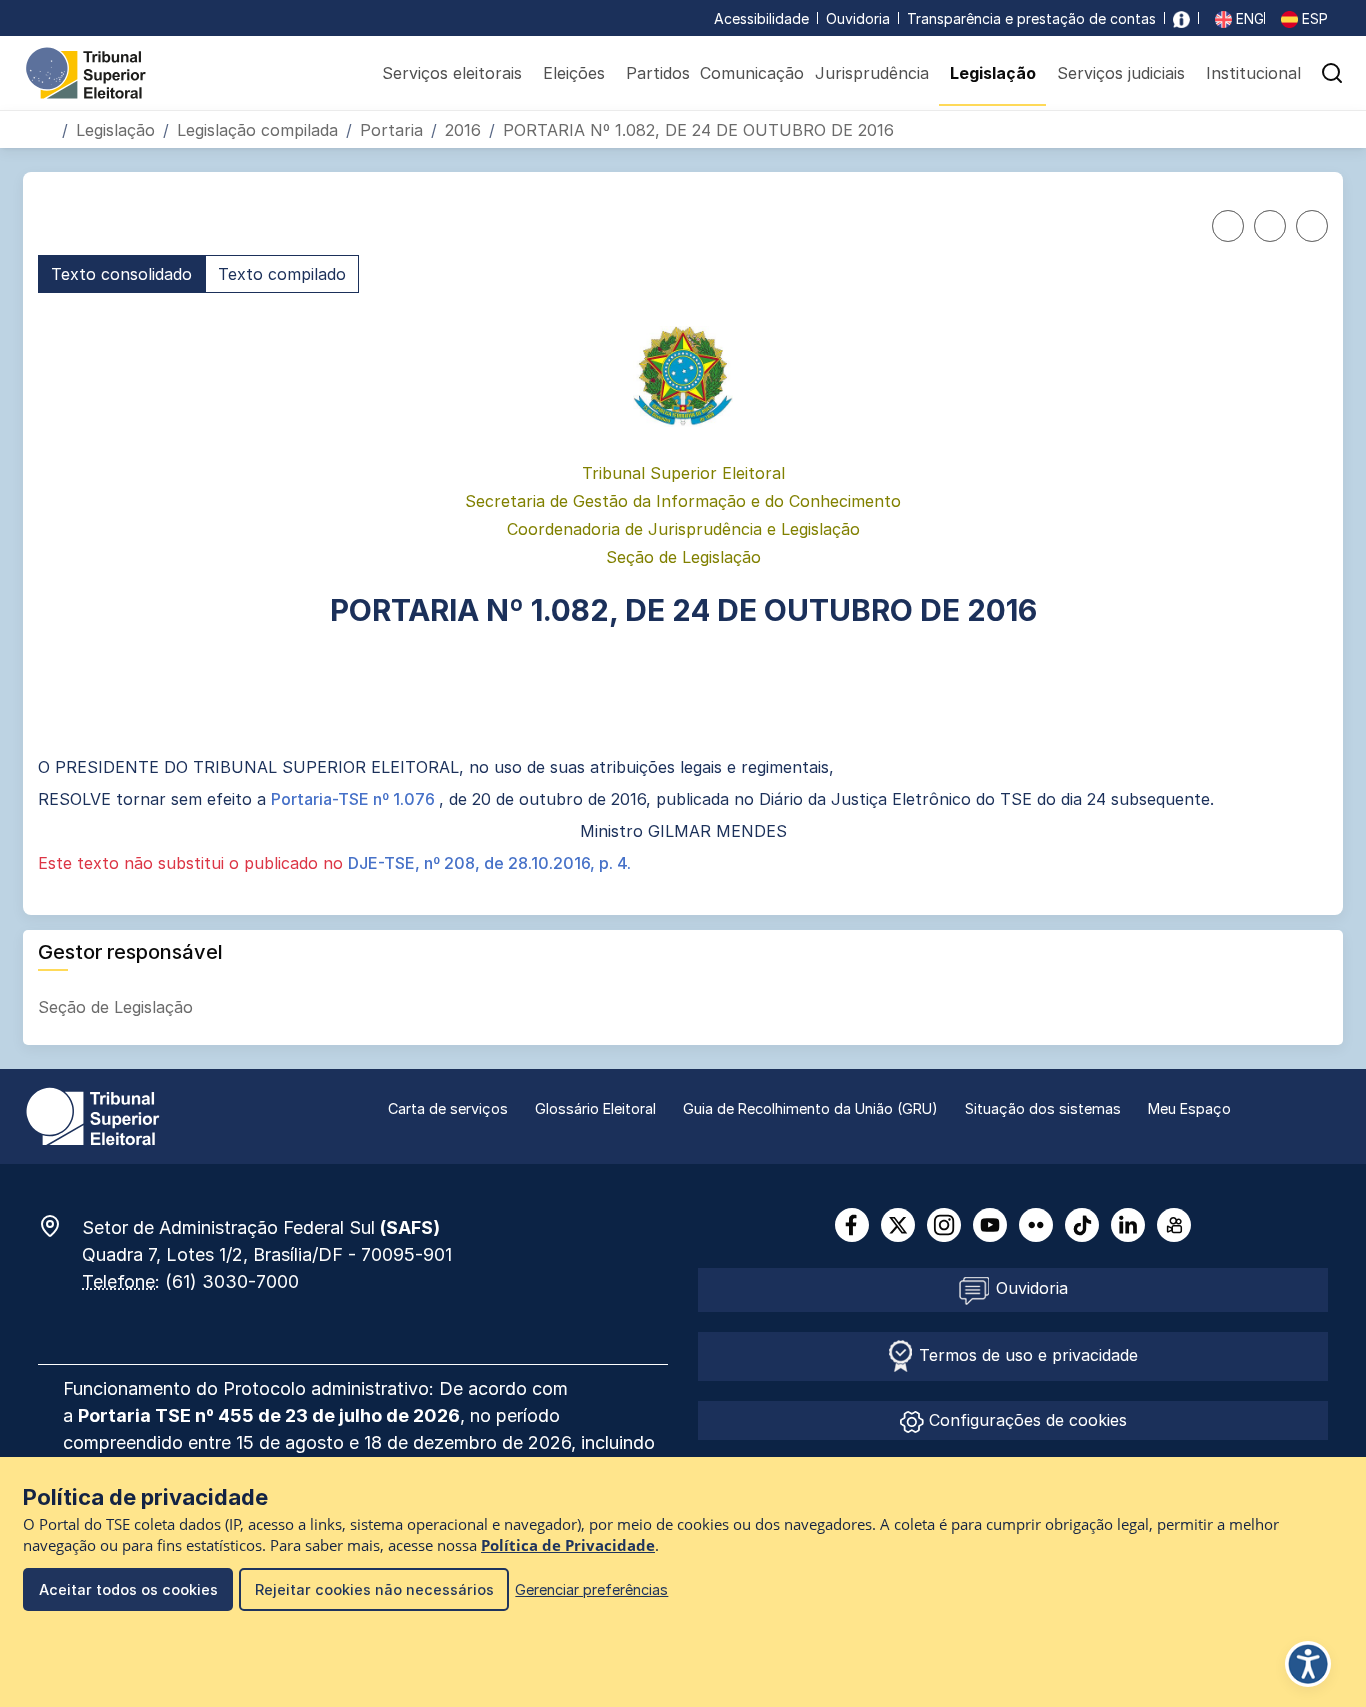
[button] (1332, 73)
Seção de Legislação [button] (118, 1007)
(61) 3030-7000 (232, 1281)
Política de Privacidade (568, 1545)
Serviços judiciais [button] (1121, 73)
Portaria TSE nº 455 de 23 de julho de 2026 (269, 1415)
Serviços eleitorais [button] (452, 73)
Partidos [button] (658, 73)
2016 (463, 130)
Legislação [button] (993, 73)
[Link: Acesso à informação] (1181, 18)
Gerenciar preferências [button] (591, 1589)
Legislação (115, 130)
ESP (1313, 18)
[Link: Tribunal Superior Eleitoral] (93, 1115)
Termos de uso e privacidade (1026, 1355)
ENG (1248, 18)
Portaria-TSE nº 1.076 (355, 799)
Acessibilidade (761, 18)
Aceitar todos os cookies (128, 1589)
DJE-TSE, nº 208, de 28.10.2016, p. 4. (489, 863)
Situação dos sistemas (1043, 1108)
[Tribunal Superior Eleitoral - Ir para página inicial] (86, 72)
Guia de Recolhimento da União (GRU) (810, 1108)
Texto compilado (282, 274)
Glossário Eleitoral (595, 1108)
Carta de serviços (448, 1108)
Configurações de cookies (1025, 1420)
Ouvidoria (858, 18)
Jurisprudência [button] (872, 73)
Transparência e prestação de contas (1031, 18)
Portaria (391, 130)
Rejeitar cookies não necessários (374, 1589)
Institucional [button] (1253, 73)
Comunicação (752, 73)
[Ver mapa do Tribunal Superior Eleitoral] (60, 1226)
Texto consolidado (121, 274)
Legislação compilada (257, 130)
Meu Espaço (1189, 1108)
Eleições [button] (574, 73)
